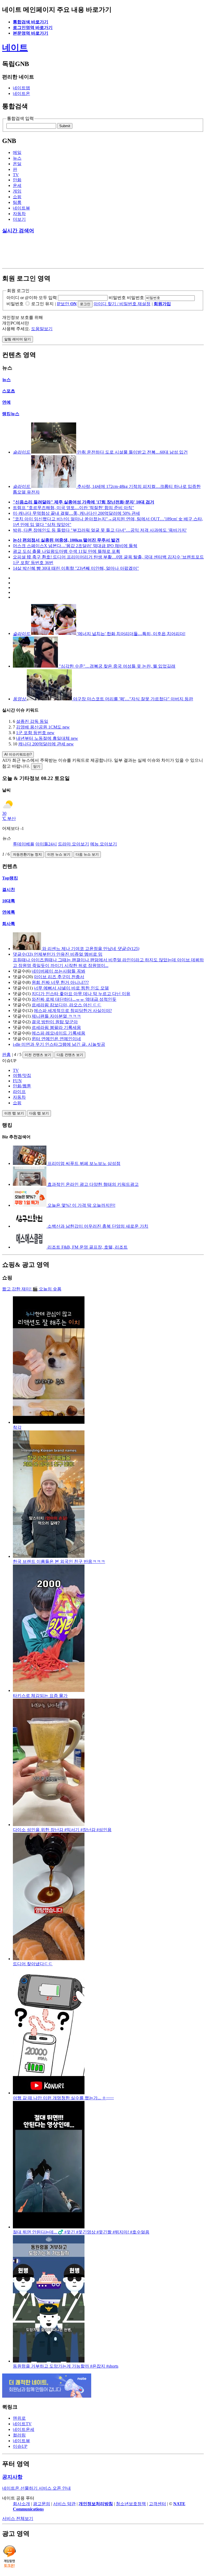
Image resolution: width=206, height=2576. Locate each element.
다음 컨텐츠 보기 (70, 1055)
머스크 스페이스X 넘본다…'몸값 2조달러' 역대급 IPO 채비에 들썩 (75, 546)
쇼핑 (17, 197)
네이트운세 (24, 2429)
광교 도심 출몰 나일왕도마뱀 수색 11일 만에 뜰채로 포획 (67, 551)
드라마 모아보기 (73, 844)
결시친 (9, 890)
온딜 (17, 164)
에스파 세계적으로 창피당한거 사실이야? (73, 1011)
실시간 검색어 (18, 231)
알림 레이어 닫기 (18, 339)
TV (16, 175)
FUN (17, 1081)
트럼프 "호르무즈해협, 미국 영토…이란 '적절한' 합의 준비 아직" (73, 508)
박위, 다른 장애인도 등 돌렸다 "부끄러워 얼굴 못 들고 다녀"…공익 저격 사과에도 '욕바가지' (100, 530)
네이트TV (22, 2424)
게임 (17, 191)
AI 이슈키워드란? (18, 754)
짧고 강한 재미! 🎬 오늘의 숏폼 (32, 1289)
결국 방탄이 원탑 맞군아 (55, 1022)
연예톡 (9, 912)
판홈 (6, 1055)
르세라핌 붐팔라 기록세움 (56, 1027)
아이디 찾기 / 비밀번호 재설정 (122, 304)
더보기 (19, 219)
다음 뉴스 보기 (87, 854)
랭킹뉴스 (11, 414)
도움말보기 (42, 329)
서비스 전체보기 (18, 2518)
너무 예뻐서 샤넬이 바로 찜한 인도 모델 (71, 988)
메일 (17, 152)
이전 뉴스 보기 (59, 854)
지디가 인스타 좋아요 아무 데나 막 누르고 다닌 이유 (81, 994)
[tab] (108, 1070)
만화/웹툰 (22, 1086)
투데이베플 (24, 844)
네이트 (15, 47)
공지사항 (12, 2477)
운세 (17, 185)
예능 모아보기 (104, 844)
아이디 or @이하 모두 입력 (32, 298)
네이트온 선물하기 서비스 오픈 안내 (36, 2488)
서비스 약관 (64, 2504)
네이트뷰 (21, 208)
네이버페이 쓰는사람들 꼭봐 (58, 971)
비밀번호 (117, 298)
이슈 (20, 2446)
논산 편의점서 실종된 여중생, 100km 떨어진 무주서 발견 (66, 540)
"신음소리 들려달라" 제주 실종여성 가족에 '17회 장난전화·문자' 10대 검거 (84, 502)
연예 (6, 402)
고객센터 (157, 2504)
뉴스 (17, 158)
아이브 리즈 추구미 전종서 (59, 977)
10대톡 (9, 901)
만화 (17, 180)
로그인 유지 (42, 304)
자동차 (19, 214)
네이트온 (21, 93)
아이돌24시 (46, 844)
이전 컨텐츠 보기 (38, 1055)
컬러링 (19, 2435)
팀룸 (17, 202)
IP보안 (67, 304)
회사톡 (9, 924)
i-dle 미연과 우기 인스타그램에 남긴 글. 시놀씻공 (59, 1044)
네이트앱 (21, 88)
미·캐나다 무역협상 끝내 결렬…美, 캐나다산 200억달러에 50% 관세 (76, 513)
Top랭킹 (10, 878)
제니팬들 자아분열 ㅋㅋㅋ (56, 1016)
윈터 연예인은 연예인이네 (56, 1039)
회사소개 (21, 2504)
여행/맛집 (22, 1075)
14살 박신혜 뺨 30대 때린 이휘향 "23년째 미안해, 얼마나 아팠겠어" (76, 568)
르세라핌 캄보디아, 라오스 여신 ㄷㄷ (67, 1005)
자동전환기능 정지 (27, 854)
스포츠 (9, 391)
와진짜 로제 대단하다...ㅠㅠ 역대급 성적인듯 (74, 999)
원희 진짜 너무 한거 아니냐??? (60, 982)
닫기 (37, 766)
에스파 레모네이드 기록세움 (58, 1033)
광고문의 (42, 2504)
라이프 (19, 1092)
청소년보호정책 (131, 2504)
